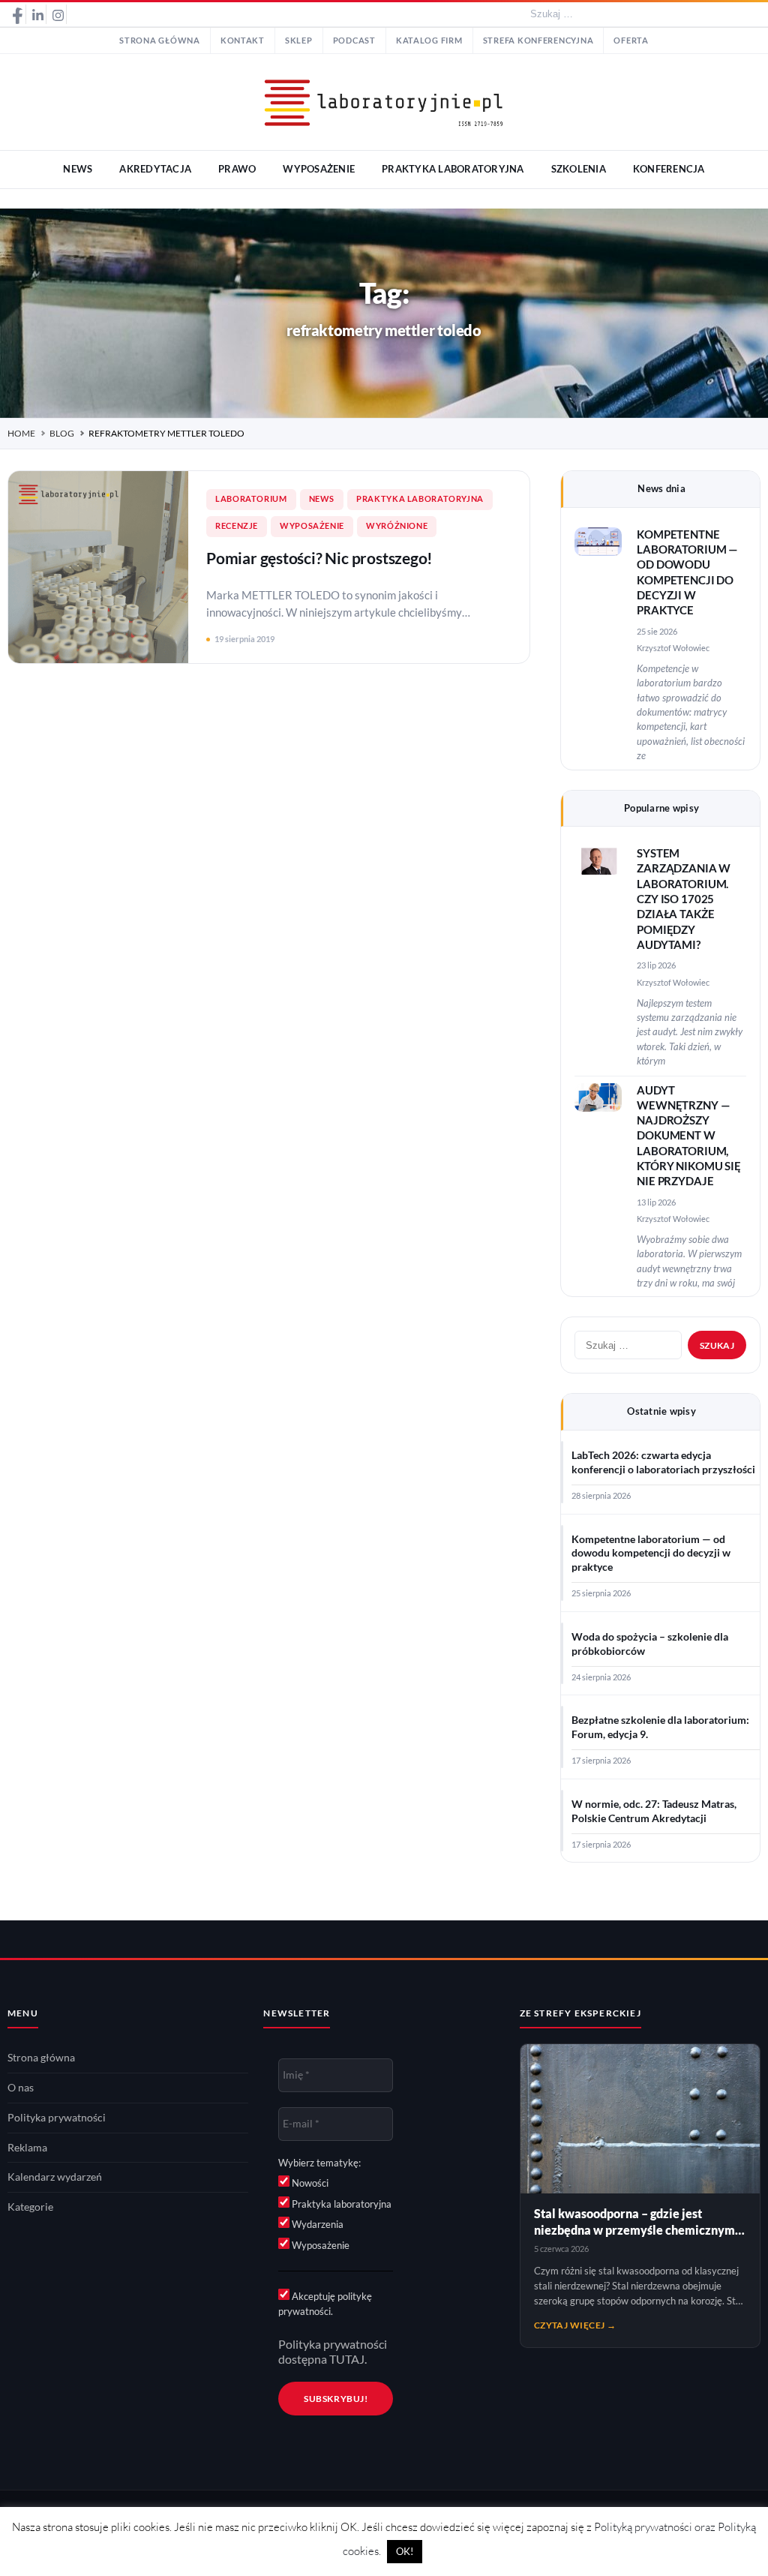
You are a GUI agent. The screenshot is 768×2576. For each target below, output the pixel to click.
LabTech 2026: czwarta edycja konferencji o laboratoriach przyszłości (663, 1462)
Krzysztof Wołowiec (673, 648)
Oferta (631, 41)
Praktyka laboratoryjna (420, 499)
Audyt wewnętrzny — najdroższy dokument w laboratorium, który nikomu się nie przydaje (689, 1136)
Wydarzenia (316, 2224)
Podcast (354, 41)
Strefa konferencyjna (538, 41)
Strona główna (160, 41)
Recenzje (237, 526)
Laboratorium (251, 499)
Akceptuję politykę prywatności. (325, 2304)
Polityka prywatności (57, 2118)
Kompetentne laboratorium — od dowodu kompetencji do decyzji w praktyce (651, 1554)
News (322, 499)
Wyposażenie (312, 526)
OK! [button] (405, 2551)
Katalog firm (429, 41)
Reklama (27, 2148)
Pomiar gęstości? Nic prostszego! (319, 558)
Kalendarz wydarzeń (55, 2177)
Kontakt (243, 41)
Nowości (309, 2183)
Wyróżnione (397, 526)
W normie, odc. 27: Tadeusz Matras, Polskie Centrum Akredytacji (654, 1811)
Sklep (299, 41)
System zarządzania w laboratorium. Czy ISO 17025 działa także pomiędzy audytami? (684, 899)
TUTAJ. (348, 2359)
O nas (21, 2088)
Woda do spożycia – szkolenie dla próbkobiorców (650, 1644)
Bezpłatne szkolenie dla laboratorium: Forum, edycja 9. (660, 1727)
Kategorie (30, 2207)
